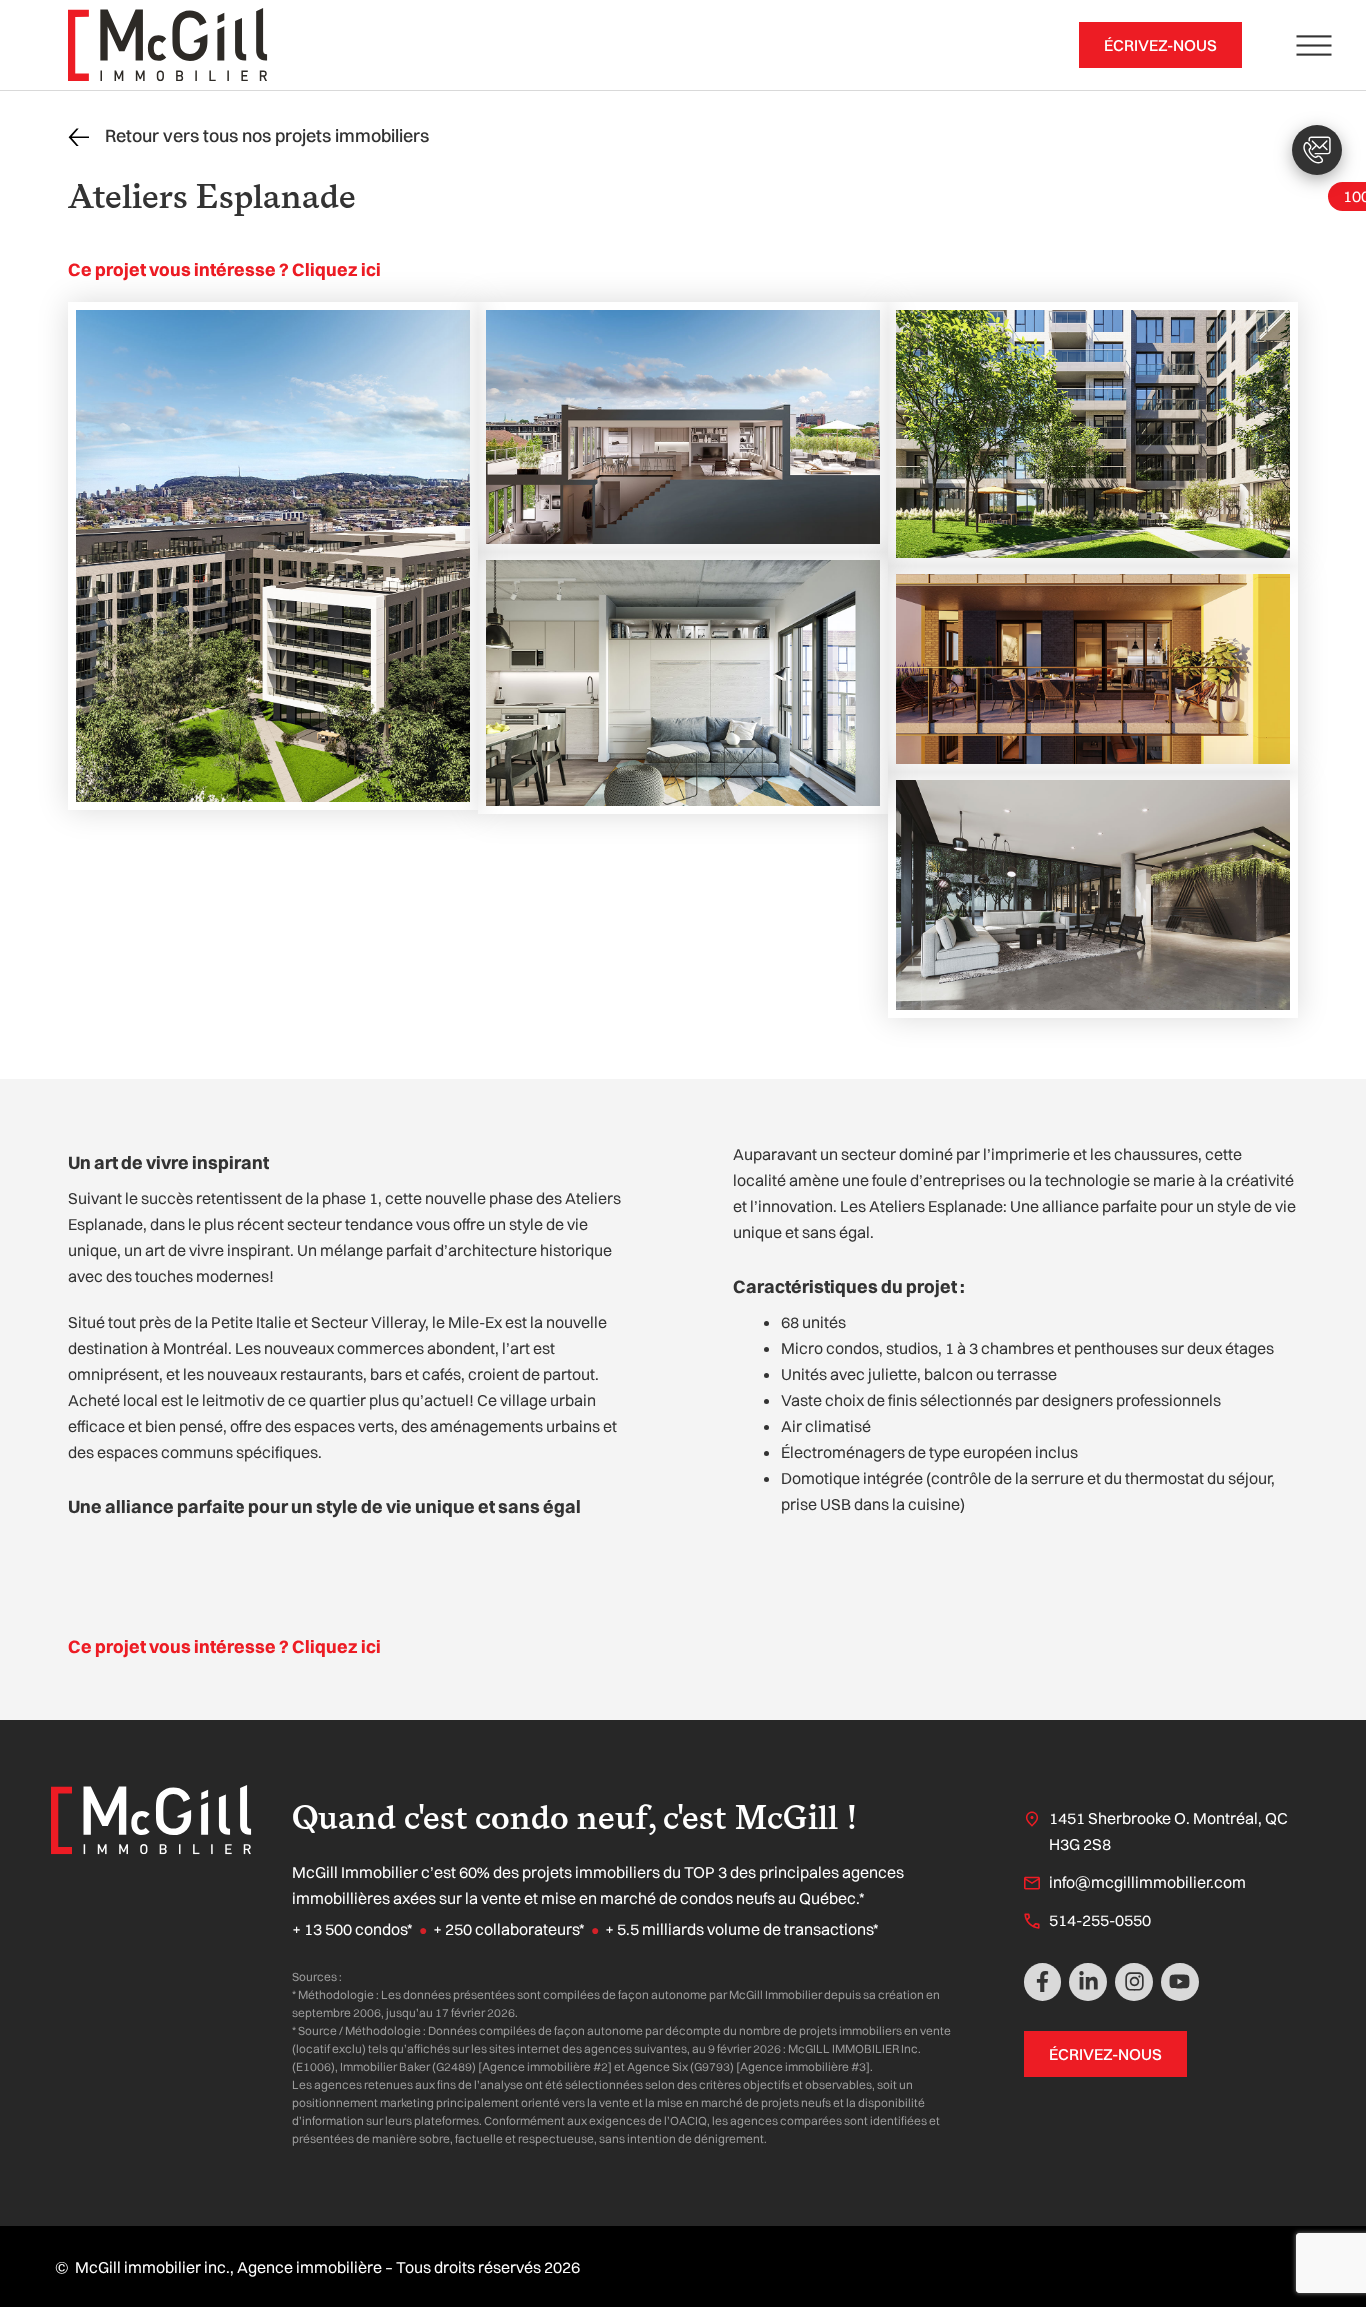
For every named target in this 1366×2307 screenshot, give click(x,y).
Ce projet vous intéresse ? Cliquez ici (224, 269)
